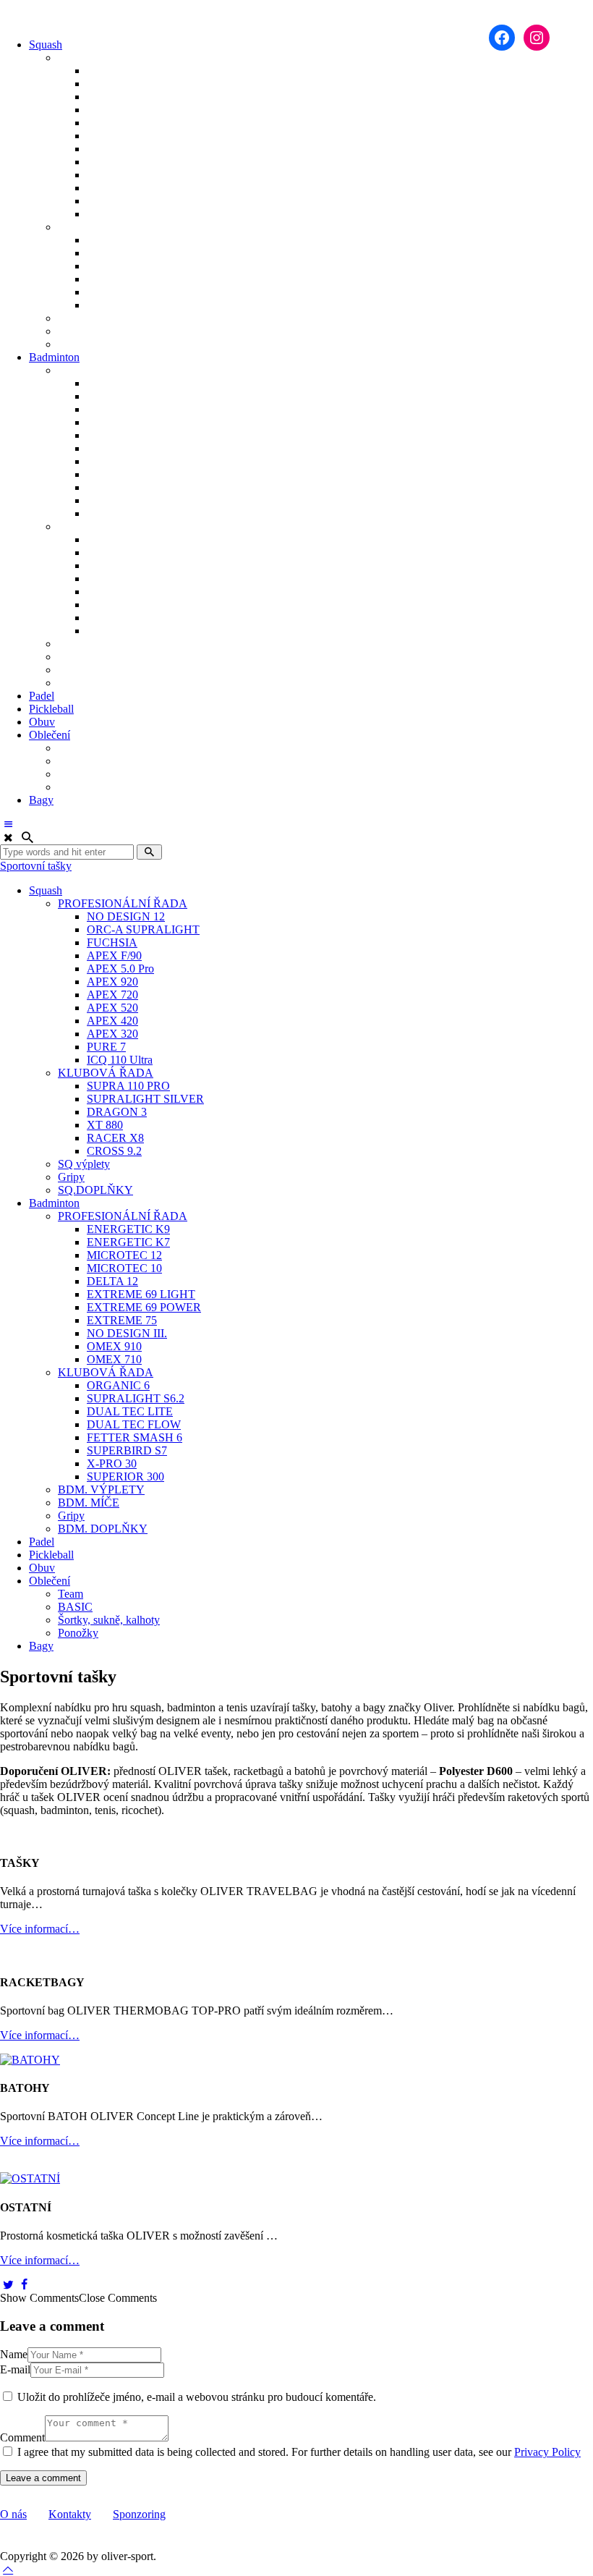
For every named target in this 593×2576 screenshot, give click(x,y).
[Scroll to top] (8, 2569)
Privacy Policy (547, 2452)
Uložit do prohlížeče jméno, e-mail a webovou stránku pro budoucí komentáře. (197, 2397)
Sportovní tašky (36, 866)
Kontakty (70, 2514)
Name (14, 2354)
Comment (22, 2437)
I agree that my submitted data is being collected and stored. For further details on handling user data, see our (299, 2452)
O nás (13, 2514)
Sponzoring (139, 2514)
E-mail (15, 2369)
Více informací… (40, 1929)
